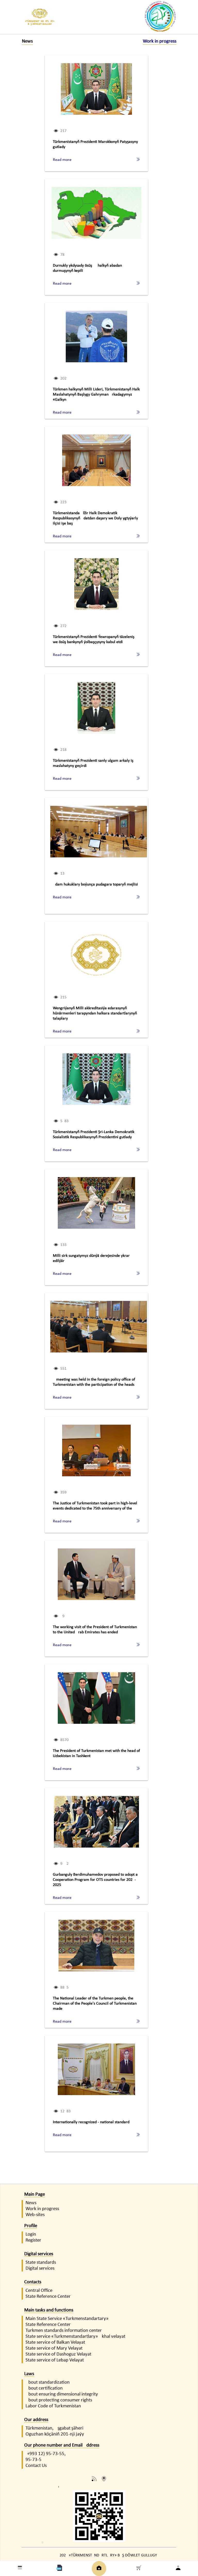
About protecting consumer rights (59, 2400)
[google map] (104, 2480)
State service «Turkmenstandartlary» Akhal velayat (75, 2337)
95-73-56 (34, 2460)
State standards (41, 2263)
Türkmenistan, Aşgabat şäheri (54, 2428)
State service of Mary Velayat (54, 2348)
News (31, 2203)
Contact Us (36, 2466)
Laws (29, 2374)
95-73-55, (56, 2454)
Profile (31, 2226)
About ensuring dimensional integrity (62, 2394)
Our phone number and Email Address (62, 2445)
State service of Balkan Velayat (55, 2343)
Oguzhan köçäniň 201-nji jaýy (55, 2434)
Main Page (35, 2194)
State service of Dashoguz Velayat (58, 2354)
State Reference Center (48, 2297)
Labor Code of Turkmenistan (53, 2406)
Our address (36, 2420)
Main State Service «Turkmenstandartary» (67, 2319)
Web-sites (35, 2215)
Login (31, 2234)
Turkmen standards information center (64, 2331)
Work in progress (42, 2209)
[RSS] (94, 2480)
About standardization (48, 2382)
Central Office (39, 2291)
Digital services (39, 2254)
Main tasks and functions (49, 2310)
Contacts (33, 2282)
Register (33, 2240)
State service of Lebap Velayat (55, 2360)
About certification (44, 2388)
